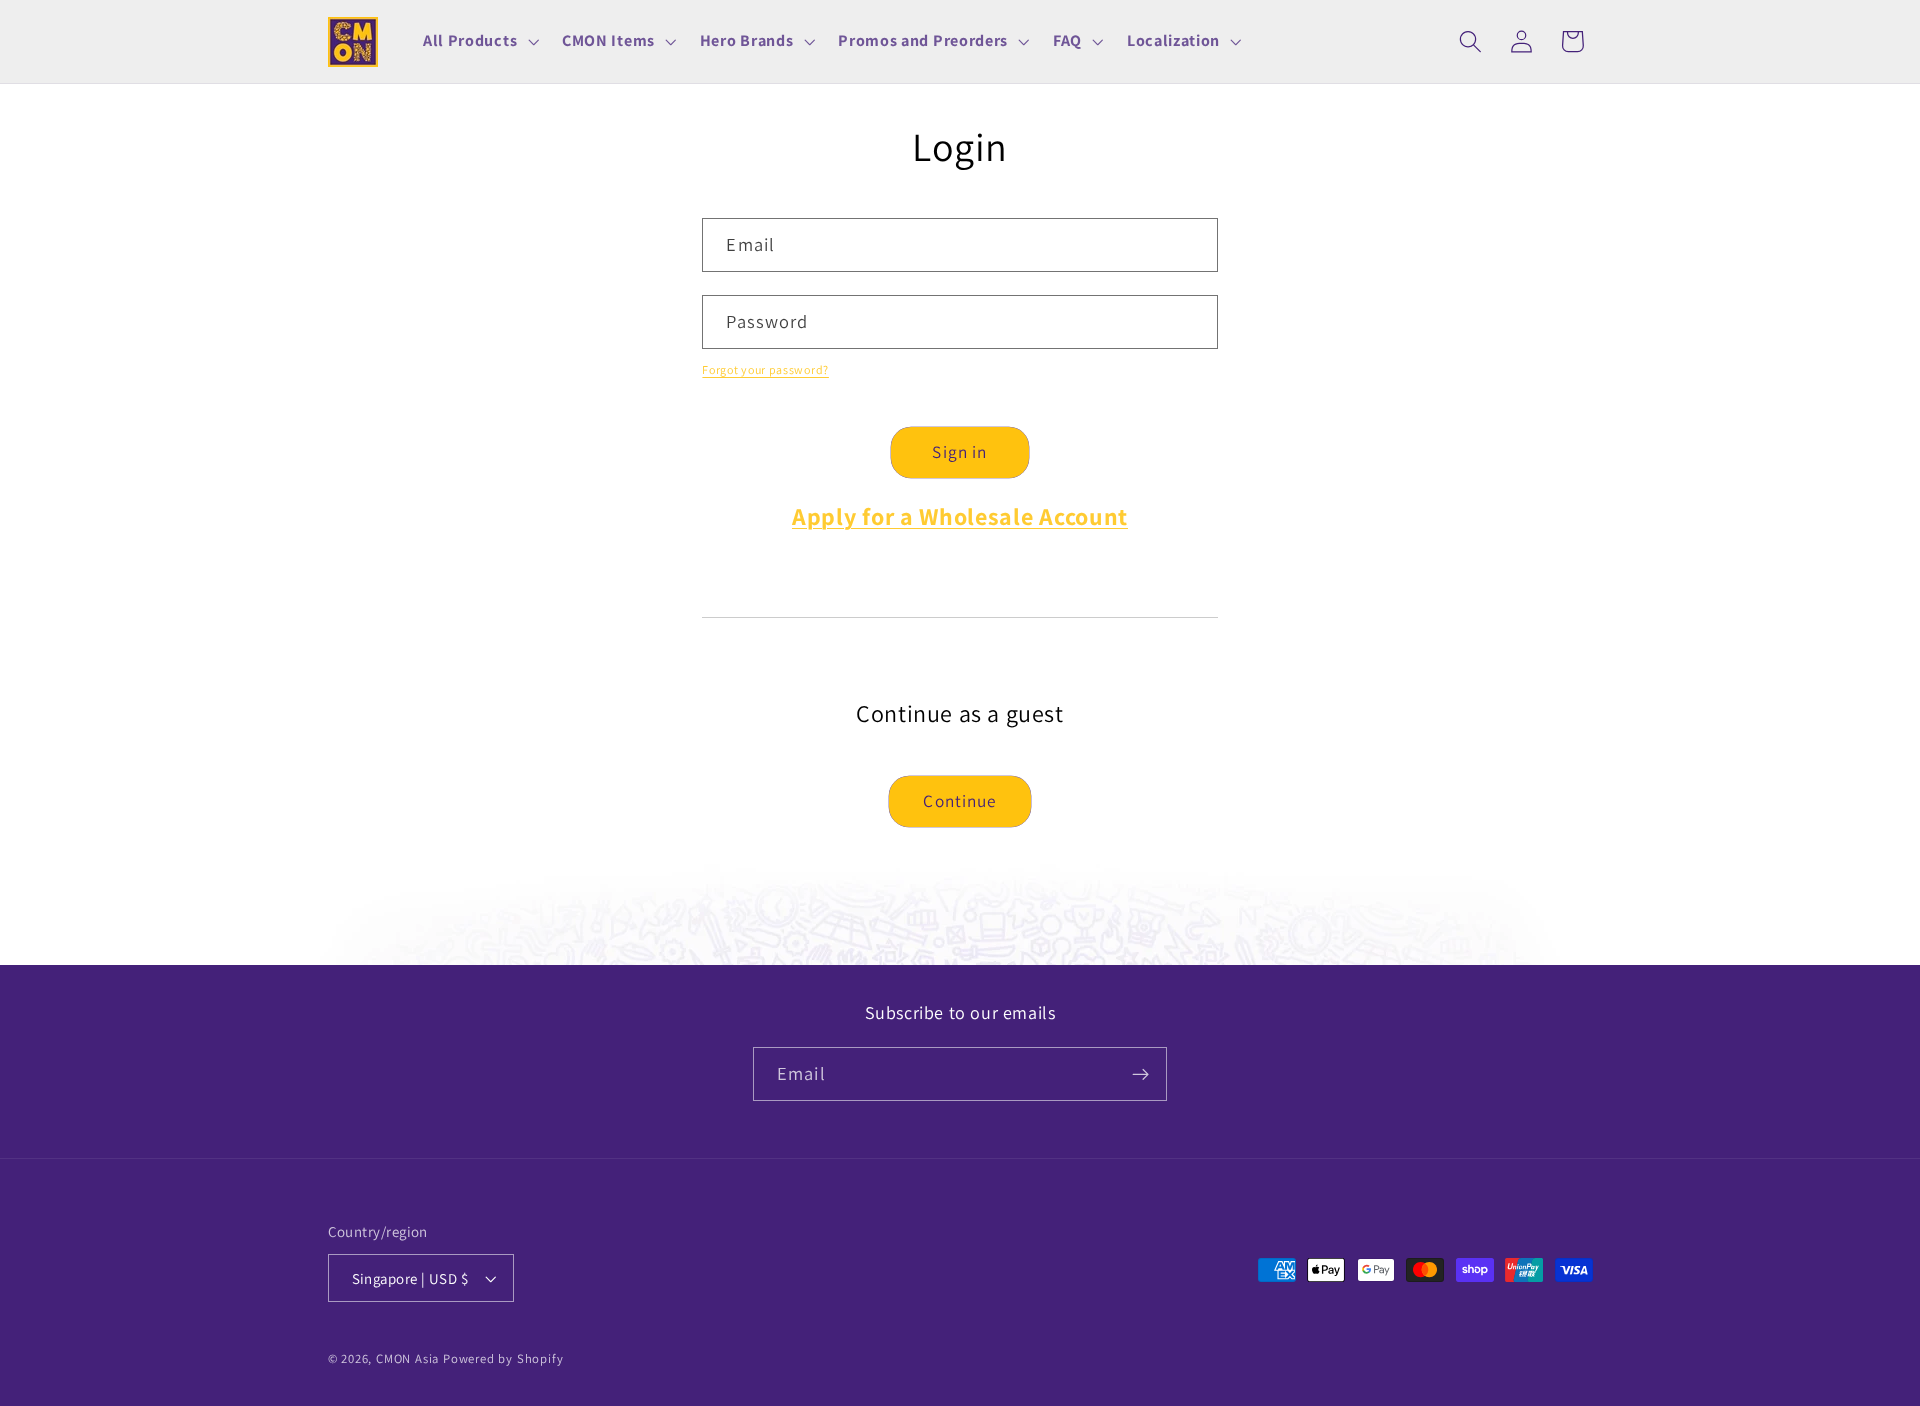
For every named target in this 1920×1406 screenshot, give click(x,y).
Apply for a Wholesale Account (960, 516)
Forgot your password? (765, 369)
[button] (478, 42)
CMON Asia (407, 1358)
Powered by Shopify (503, 1358)
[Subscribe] (1140, 1074)
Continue (959, 800)
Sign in (959, 451)
